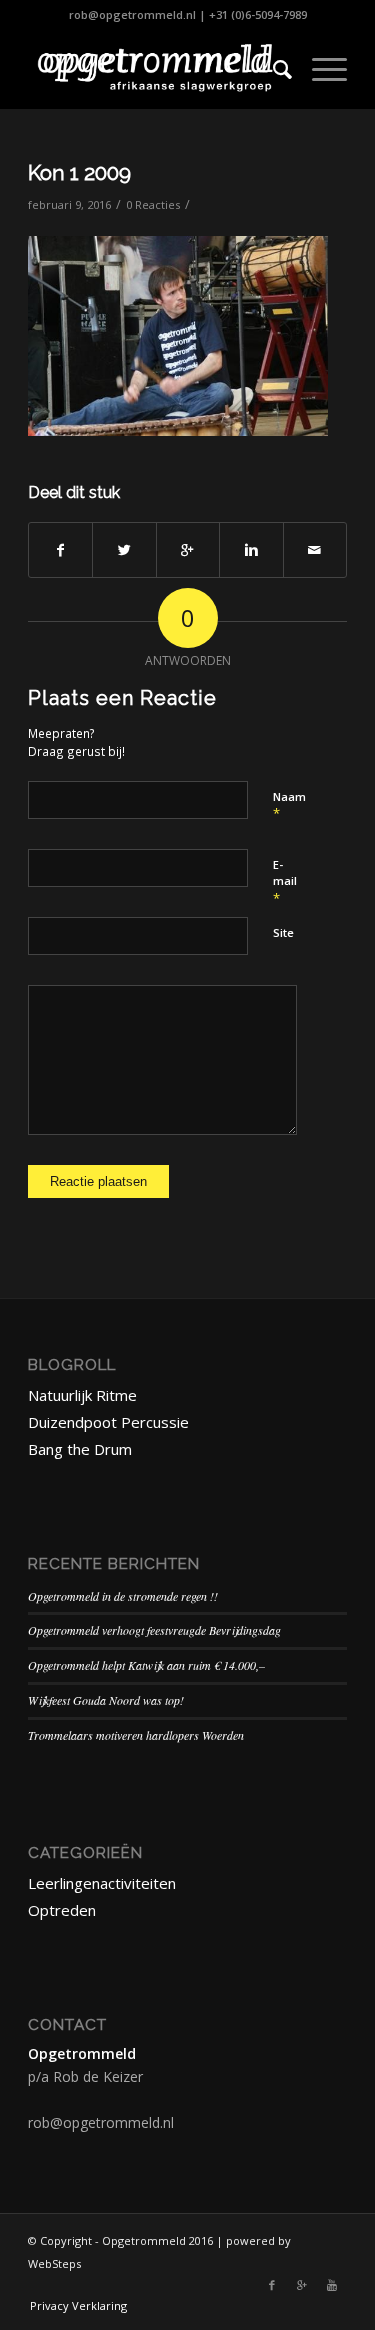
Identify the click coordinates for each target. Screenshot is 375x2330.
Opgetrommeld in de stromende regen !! (123, 1596)
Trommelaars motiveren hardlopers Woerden (136, 1735)
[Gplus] (302, 2285)
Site (283, 932)
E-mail (285, 882)
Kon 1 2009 (79, 172)
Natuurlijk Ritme (82, 1395)
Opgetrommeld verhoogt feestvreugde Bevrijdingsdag (154, 1630)
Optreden (62, 1910)
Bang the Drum (80, 1449)
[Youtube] (332, 2285)
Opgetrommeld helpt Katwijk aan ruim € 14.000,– (146, 1665)
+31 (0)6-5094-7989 (258, 14)
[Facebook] (272, 2285)
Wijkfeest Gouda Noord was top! (106, 1700)
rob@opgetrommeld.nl (132, 14)
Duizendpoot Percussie (108, 1422)
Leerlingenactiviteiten (102, 1883)
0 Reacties (153, 204)
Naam (289, 806)
